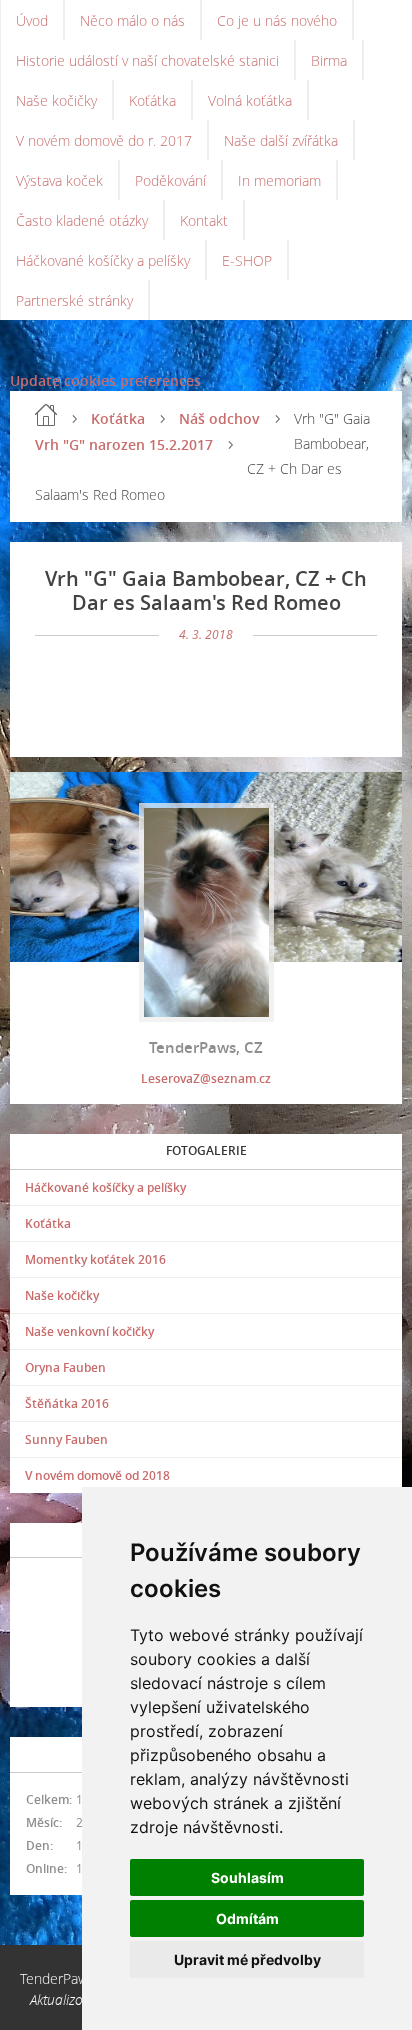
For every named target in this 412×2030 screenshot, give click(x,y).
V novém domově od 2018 (97, 1475)
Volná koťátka (250, 100)
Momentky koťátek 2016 (95, 1259)
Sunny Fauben (66, 1439)
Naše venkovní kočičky (89, 1331)
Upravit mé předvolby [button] (247, 1959)
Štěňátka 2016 (67, 1403)
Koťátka (152, 100)
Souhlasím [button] (247, 1877)
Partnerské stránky (74, 300)
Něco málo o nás (132, 20)
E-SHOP (247, 260)
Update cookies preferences (105, 380)
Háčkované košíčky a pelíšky (103, 260)
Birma (329, 60)
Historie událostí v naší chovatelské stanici (147, 60)
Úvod (32, 20)
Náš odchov (219, 418)
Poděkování (170, 180)
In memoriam (279, 180)
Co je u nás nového (277, 20)
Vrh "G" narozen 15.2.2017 (124, 444)
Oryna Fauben (65, 1367)
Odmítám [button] (247, 1918)
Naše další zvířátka (281, 140)
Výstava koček (59, 180)
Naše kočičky (56, 100)
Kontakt (204, 220)
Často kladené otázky (82, 220)
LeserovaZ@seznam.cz (206, 1078)
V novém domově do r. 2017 (104, 140)
